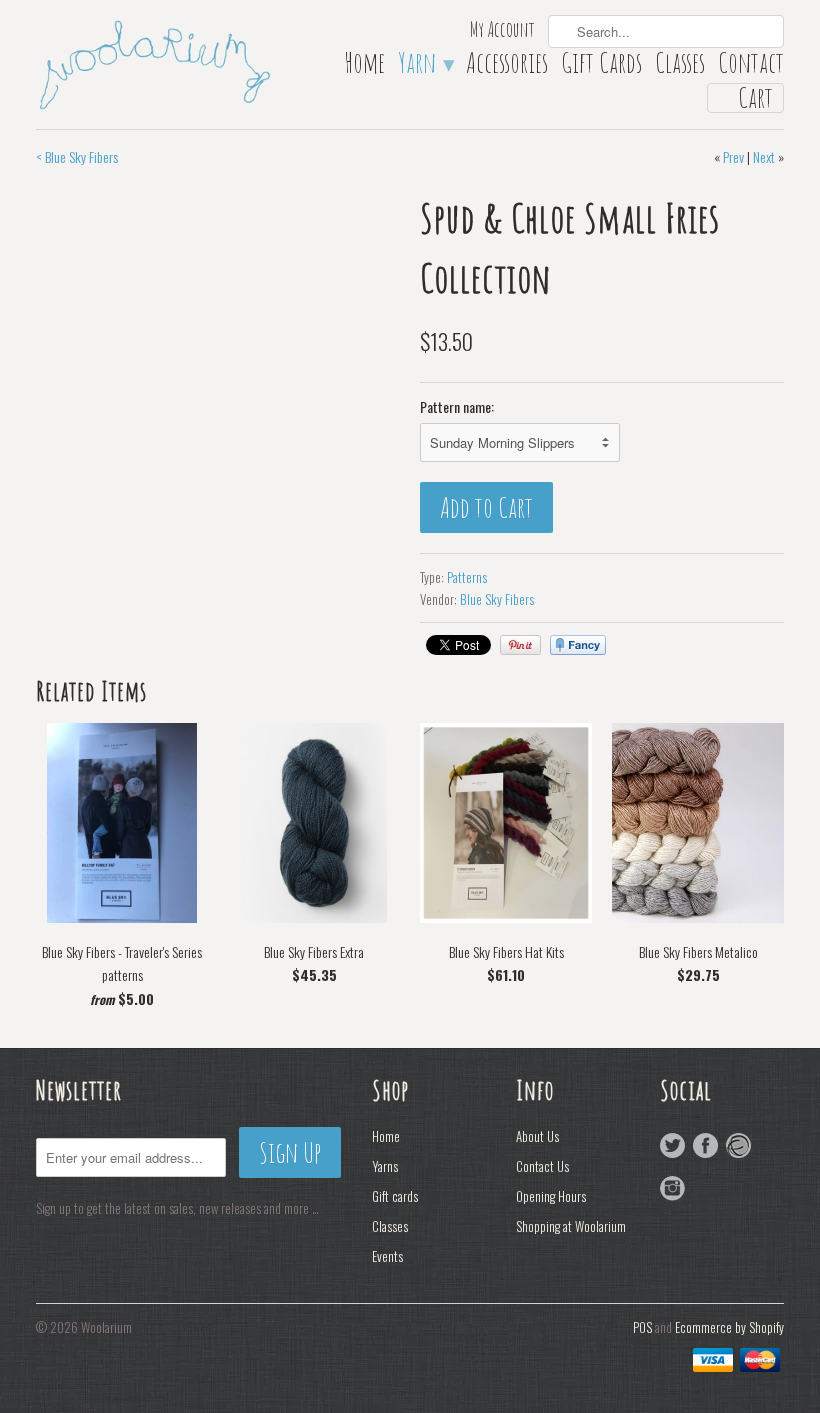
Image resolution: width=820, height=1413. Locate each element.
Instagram (672, 1188)
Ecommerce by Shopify (729, 1327)
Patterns (467, 577)
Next (764, 156)
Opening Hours (551, 1196)
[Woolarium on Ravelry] (738, 1145)
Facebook (705, 1145)
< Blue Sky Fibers (77, 156)
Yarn (425, 67)
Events (387, 1256)
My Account (502, 31)
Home (364, 67)
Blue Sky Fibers (497, 599)
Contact (751, 67)
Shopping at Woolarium (571, 1226)
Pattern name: (457, 406)
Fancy (578, 645)
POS (642, 1327)
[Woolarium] (154, 62)
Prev (733, 156)
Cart (755, 98)
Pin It (520, 645)
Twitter (672, 1145)
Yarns (385, 1166)
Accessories (507, 67)
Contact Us (542, 1166)
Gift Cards (601, 67)
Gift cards (395, 1196)
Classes (680, 67)
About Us (537, 1136)
